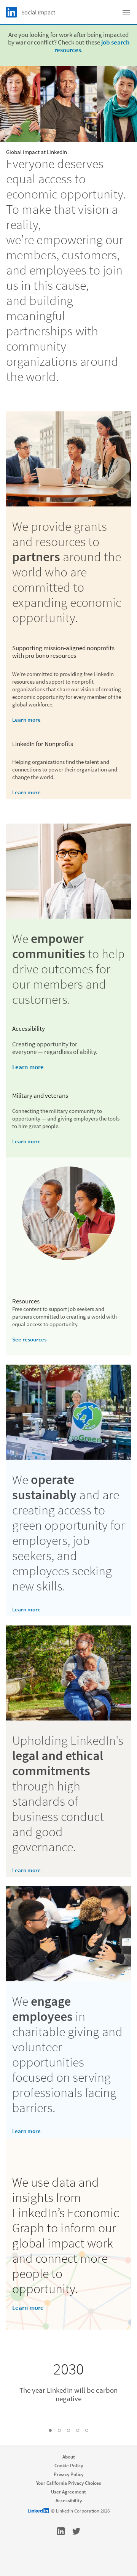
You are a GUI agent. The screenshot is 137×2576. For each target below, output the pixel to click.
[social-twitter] (76, 2531)
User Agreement (68, 2492)
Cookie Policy (69, 2466)
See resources (29, 1339)
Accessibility (69, 2501)
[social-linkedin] (61, 2531)
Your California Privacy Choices (69, 2483)
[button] (50, 2430)
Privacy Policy (68, 2474)
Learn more (26, 720)
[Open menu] (126, 12)
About (69, 2457)
